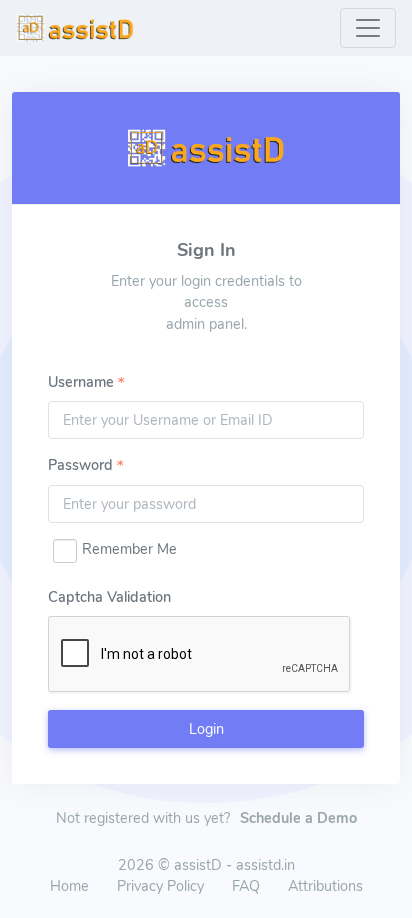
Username (81, 382)
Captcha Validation (109, 597)
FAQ (246, 886)
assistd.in (265, 865)
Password (80, 465)
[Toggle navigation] (368, 28)
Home (69, 886)
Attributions (325, 886)
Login (206, 729)
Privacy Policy (160, 886)
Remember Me (129, 549)
